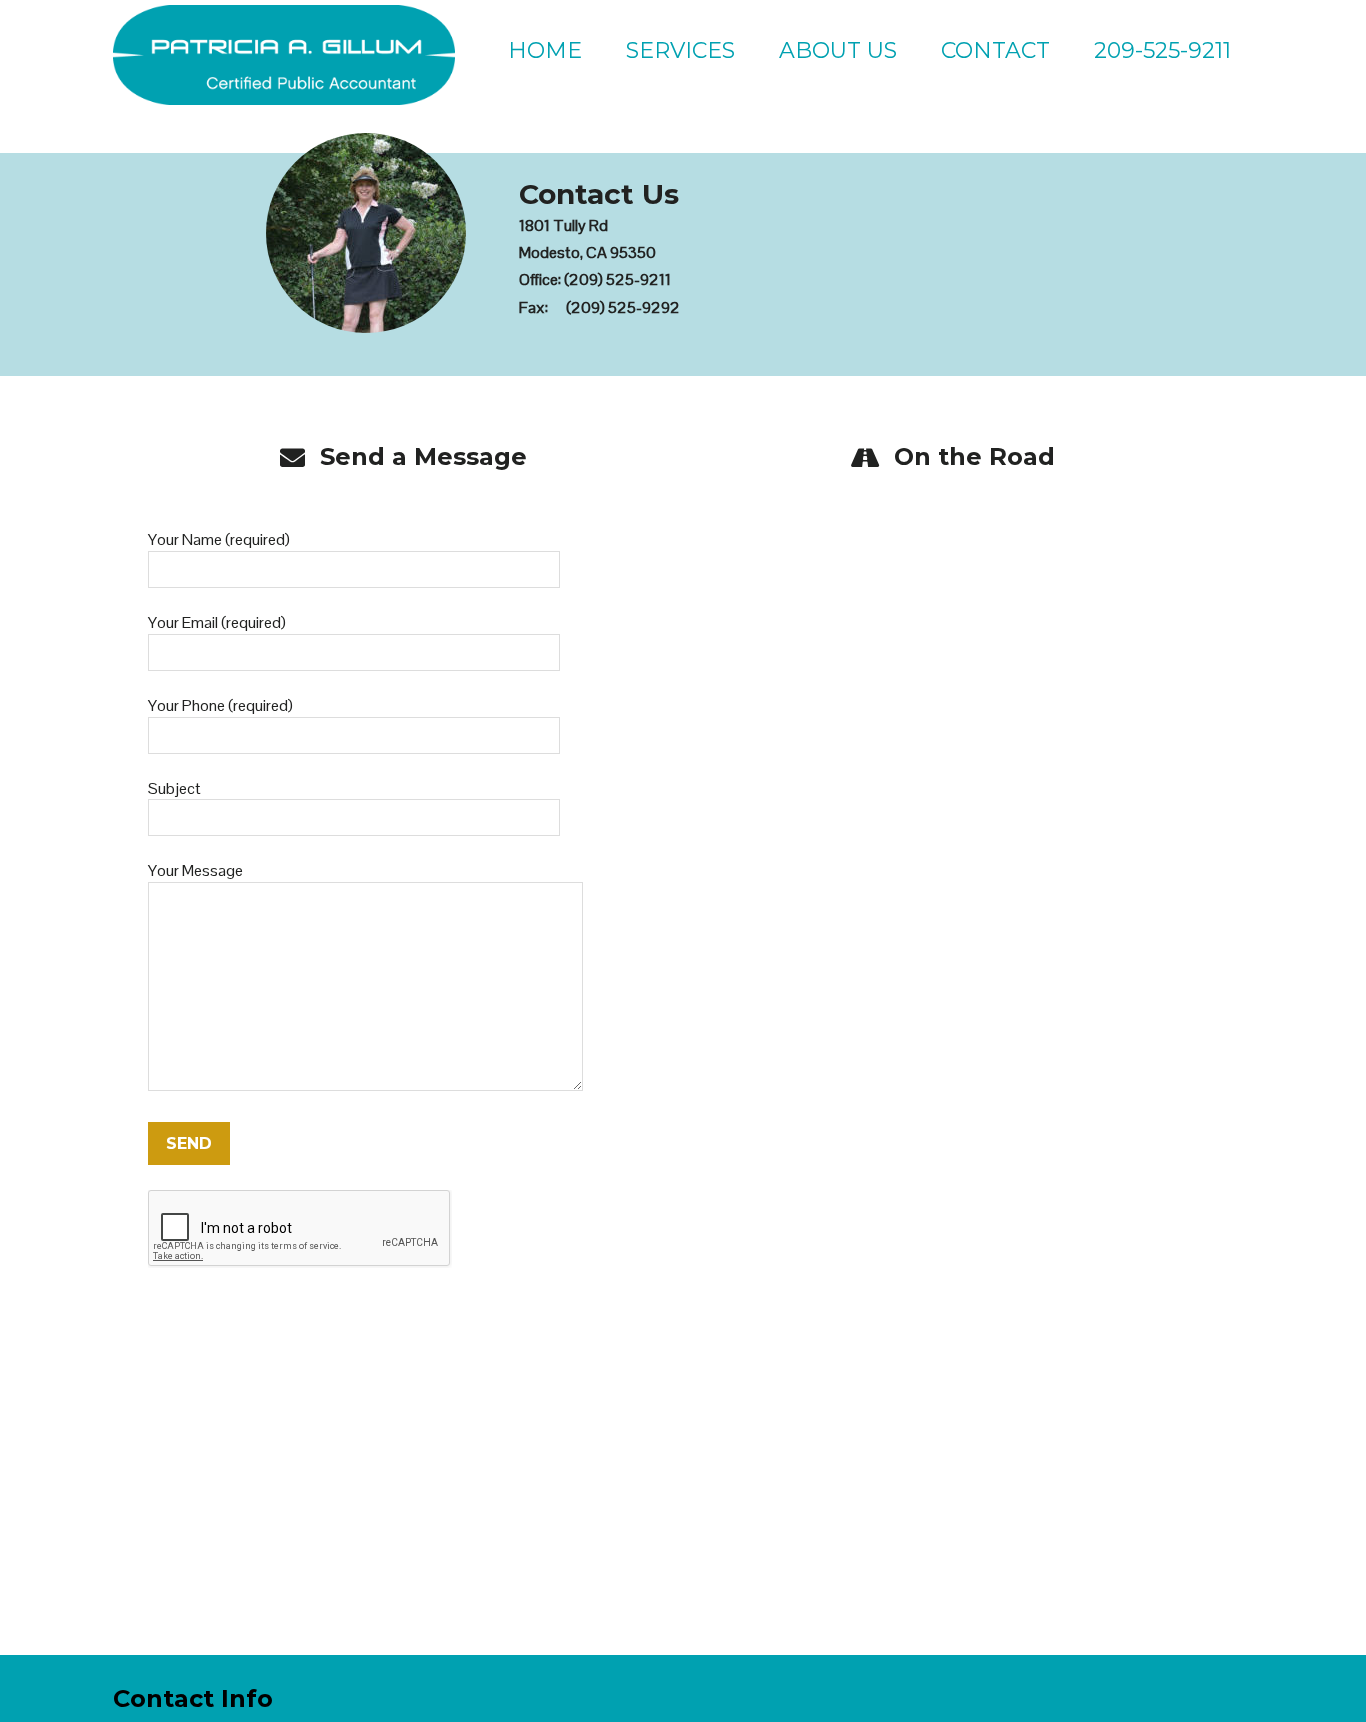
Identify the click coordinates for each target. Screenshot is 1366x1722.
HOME (545, 50)
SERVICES (680, 50)
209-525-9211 (1162, 50)
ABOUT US (838, 50)
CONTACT (995, 50)
